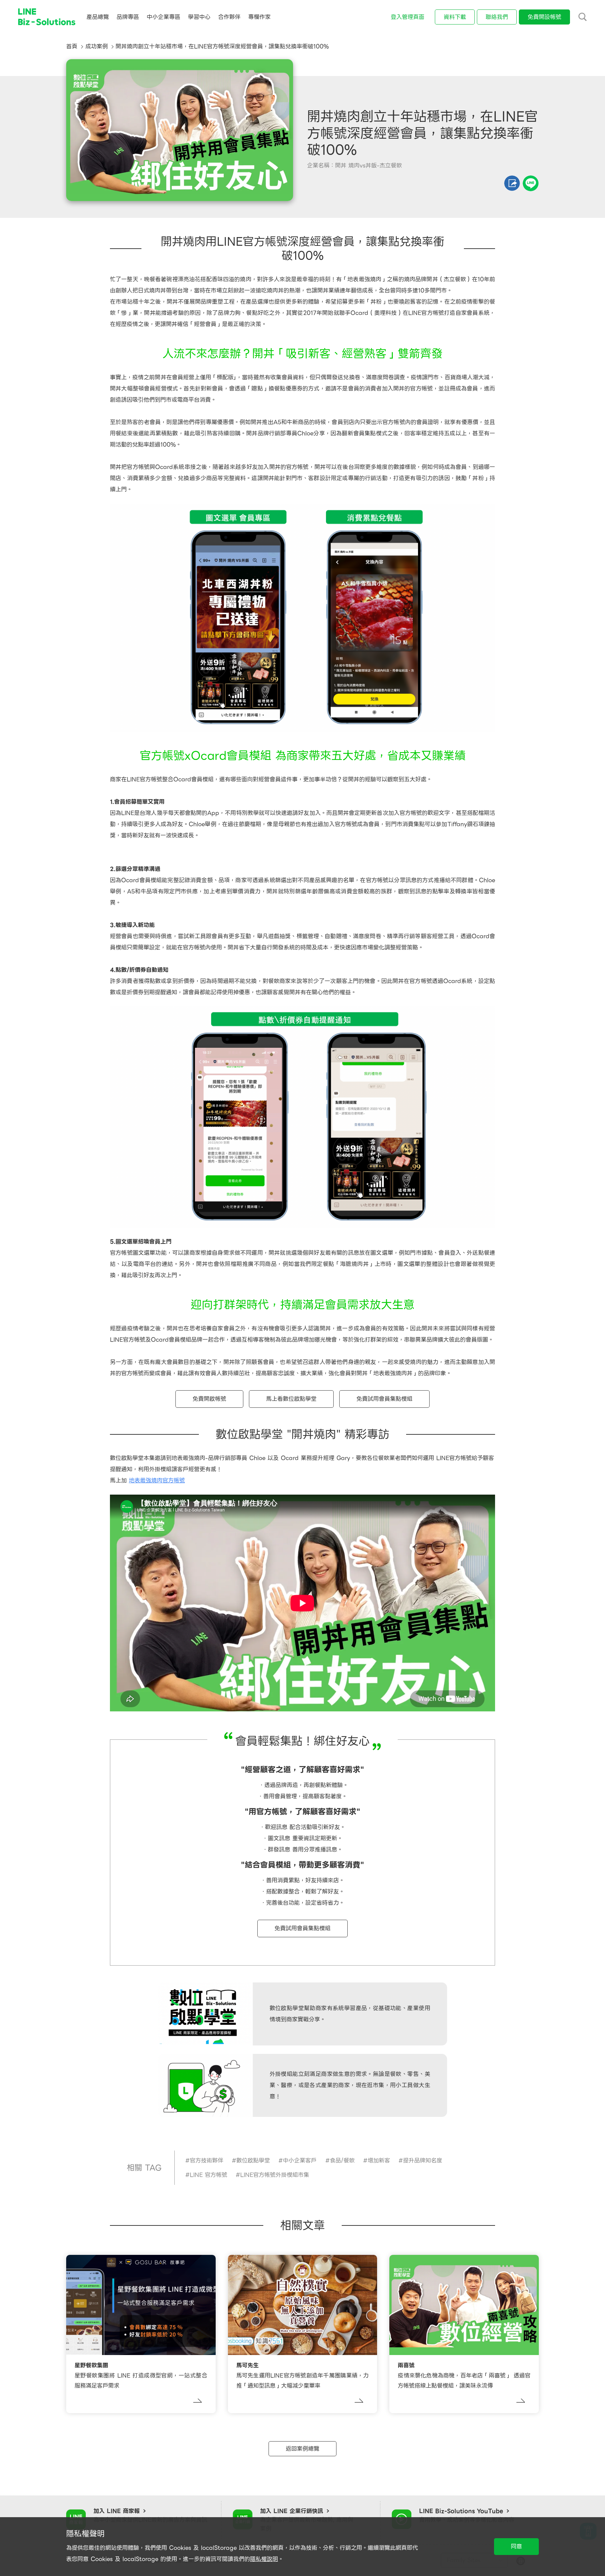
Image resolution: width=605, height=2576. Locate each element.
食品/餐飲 (342, 2160)
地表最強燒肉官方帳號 (157, 1480)
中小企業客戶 (300, 2160)
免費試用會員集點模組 (384, 1399)
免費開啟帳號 (209, 1399)
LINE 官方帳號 (208, 2175)
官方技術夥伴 (207, 2160)
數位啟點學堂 (253, 2160)
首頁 (72, 46)
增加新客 (379, 2160)
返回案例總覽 (302, 2449)
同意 (516, 2546)
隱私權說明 (264, 2559)
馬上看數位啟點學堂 (291, 1399)
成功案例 (97, 46)
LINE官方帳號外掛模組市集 (275, 2175)
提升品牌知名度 (423, 2160)
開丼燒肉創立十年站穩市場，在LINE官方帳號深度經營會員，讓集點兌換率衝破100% (222, 46)
